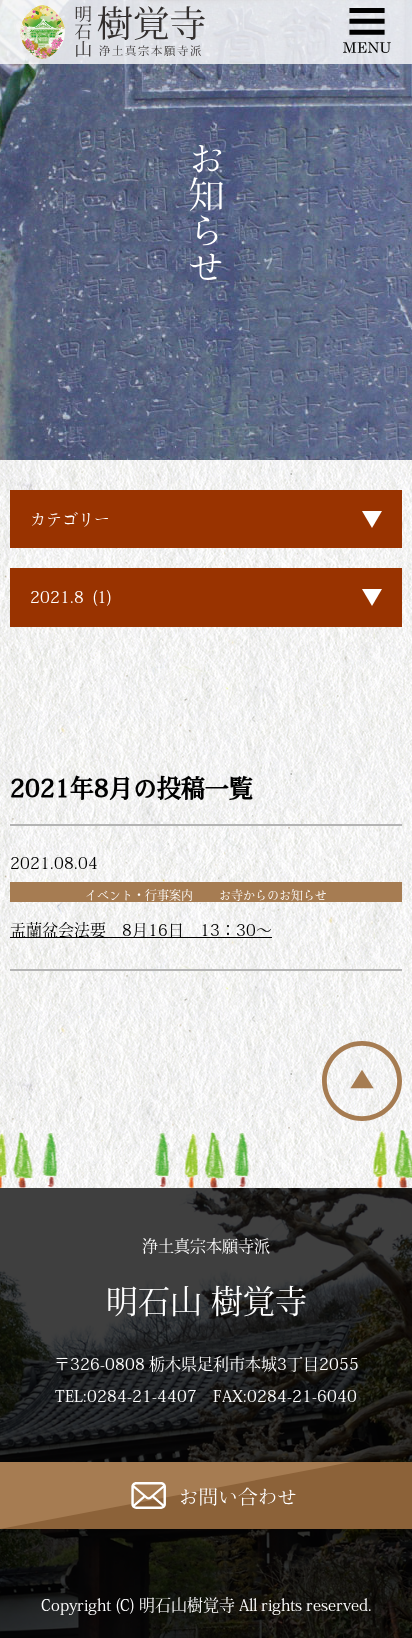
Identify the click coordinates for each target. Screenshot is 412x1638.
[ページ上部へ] (362, 1115)
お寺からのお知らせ (273, 895)
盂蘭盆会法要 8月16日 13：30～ (141, 930)
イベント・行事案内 (139, 895)
